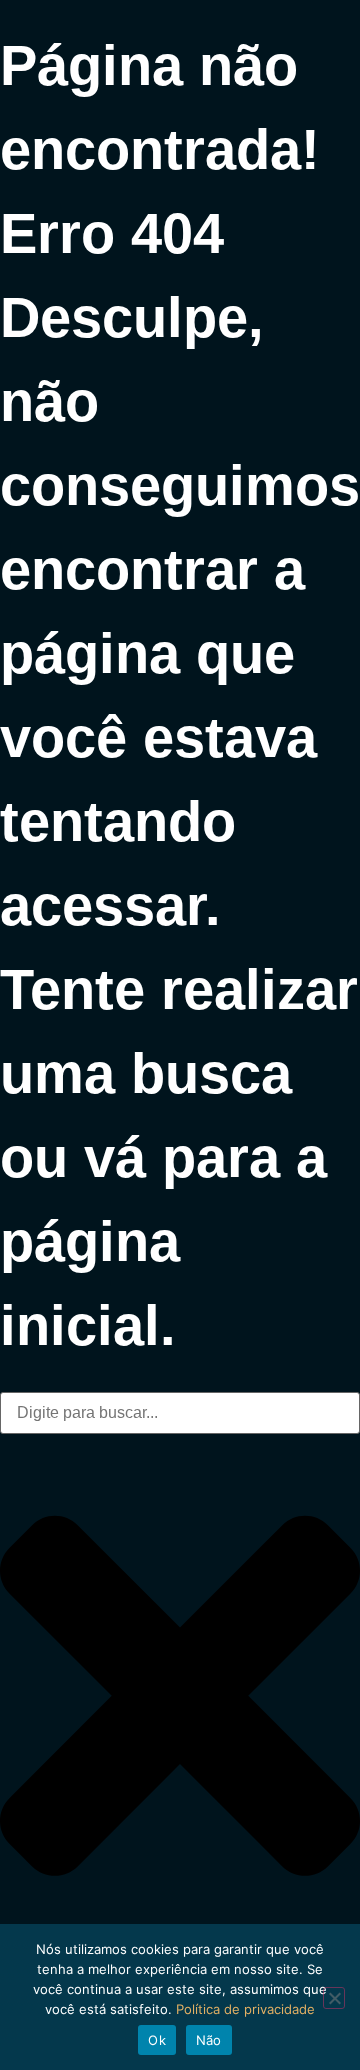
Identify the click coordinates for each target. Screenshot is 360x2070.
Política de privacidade (245, 2009)
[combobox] (180, 1413)
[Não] (334, 1998)
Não (209, 2040)
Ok (157, 2040)
